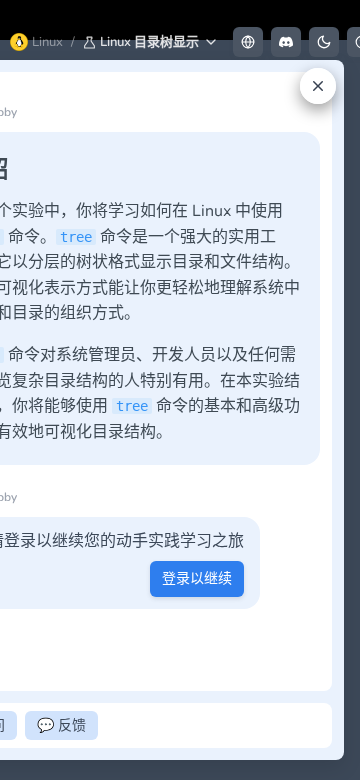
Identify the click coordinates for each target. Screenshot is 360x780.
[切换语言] (248, 42)
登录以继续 (197, 578)
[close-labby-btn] (318, 86)
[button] (151, 42)
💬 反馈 (61, 725)
